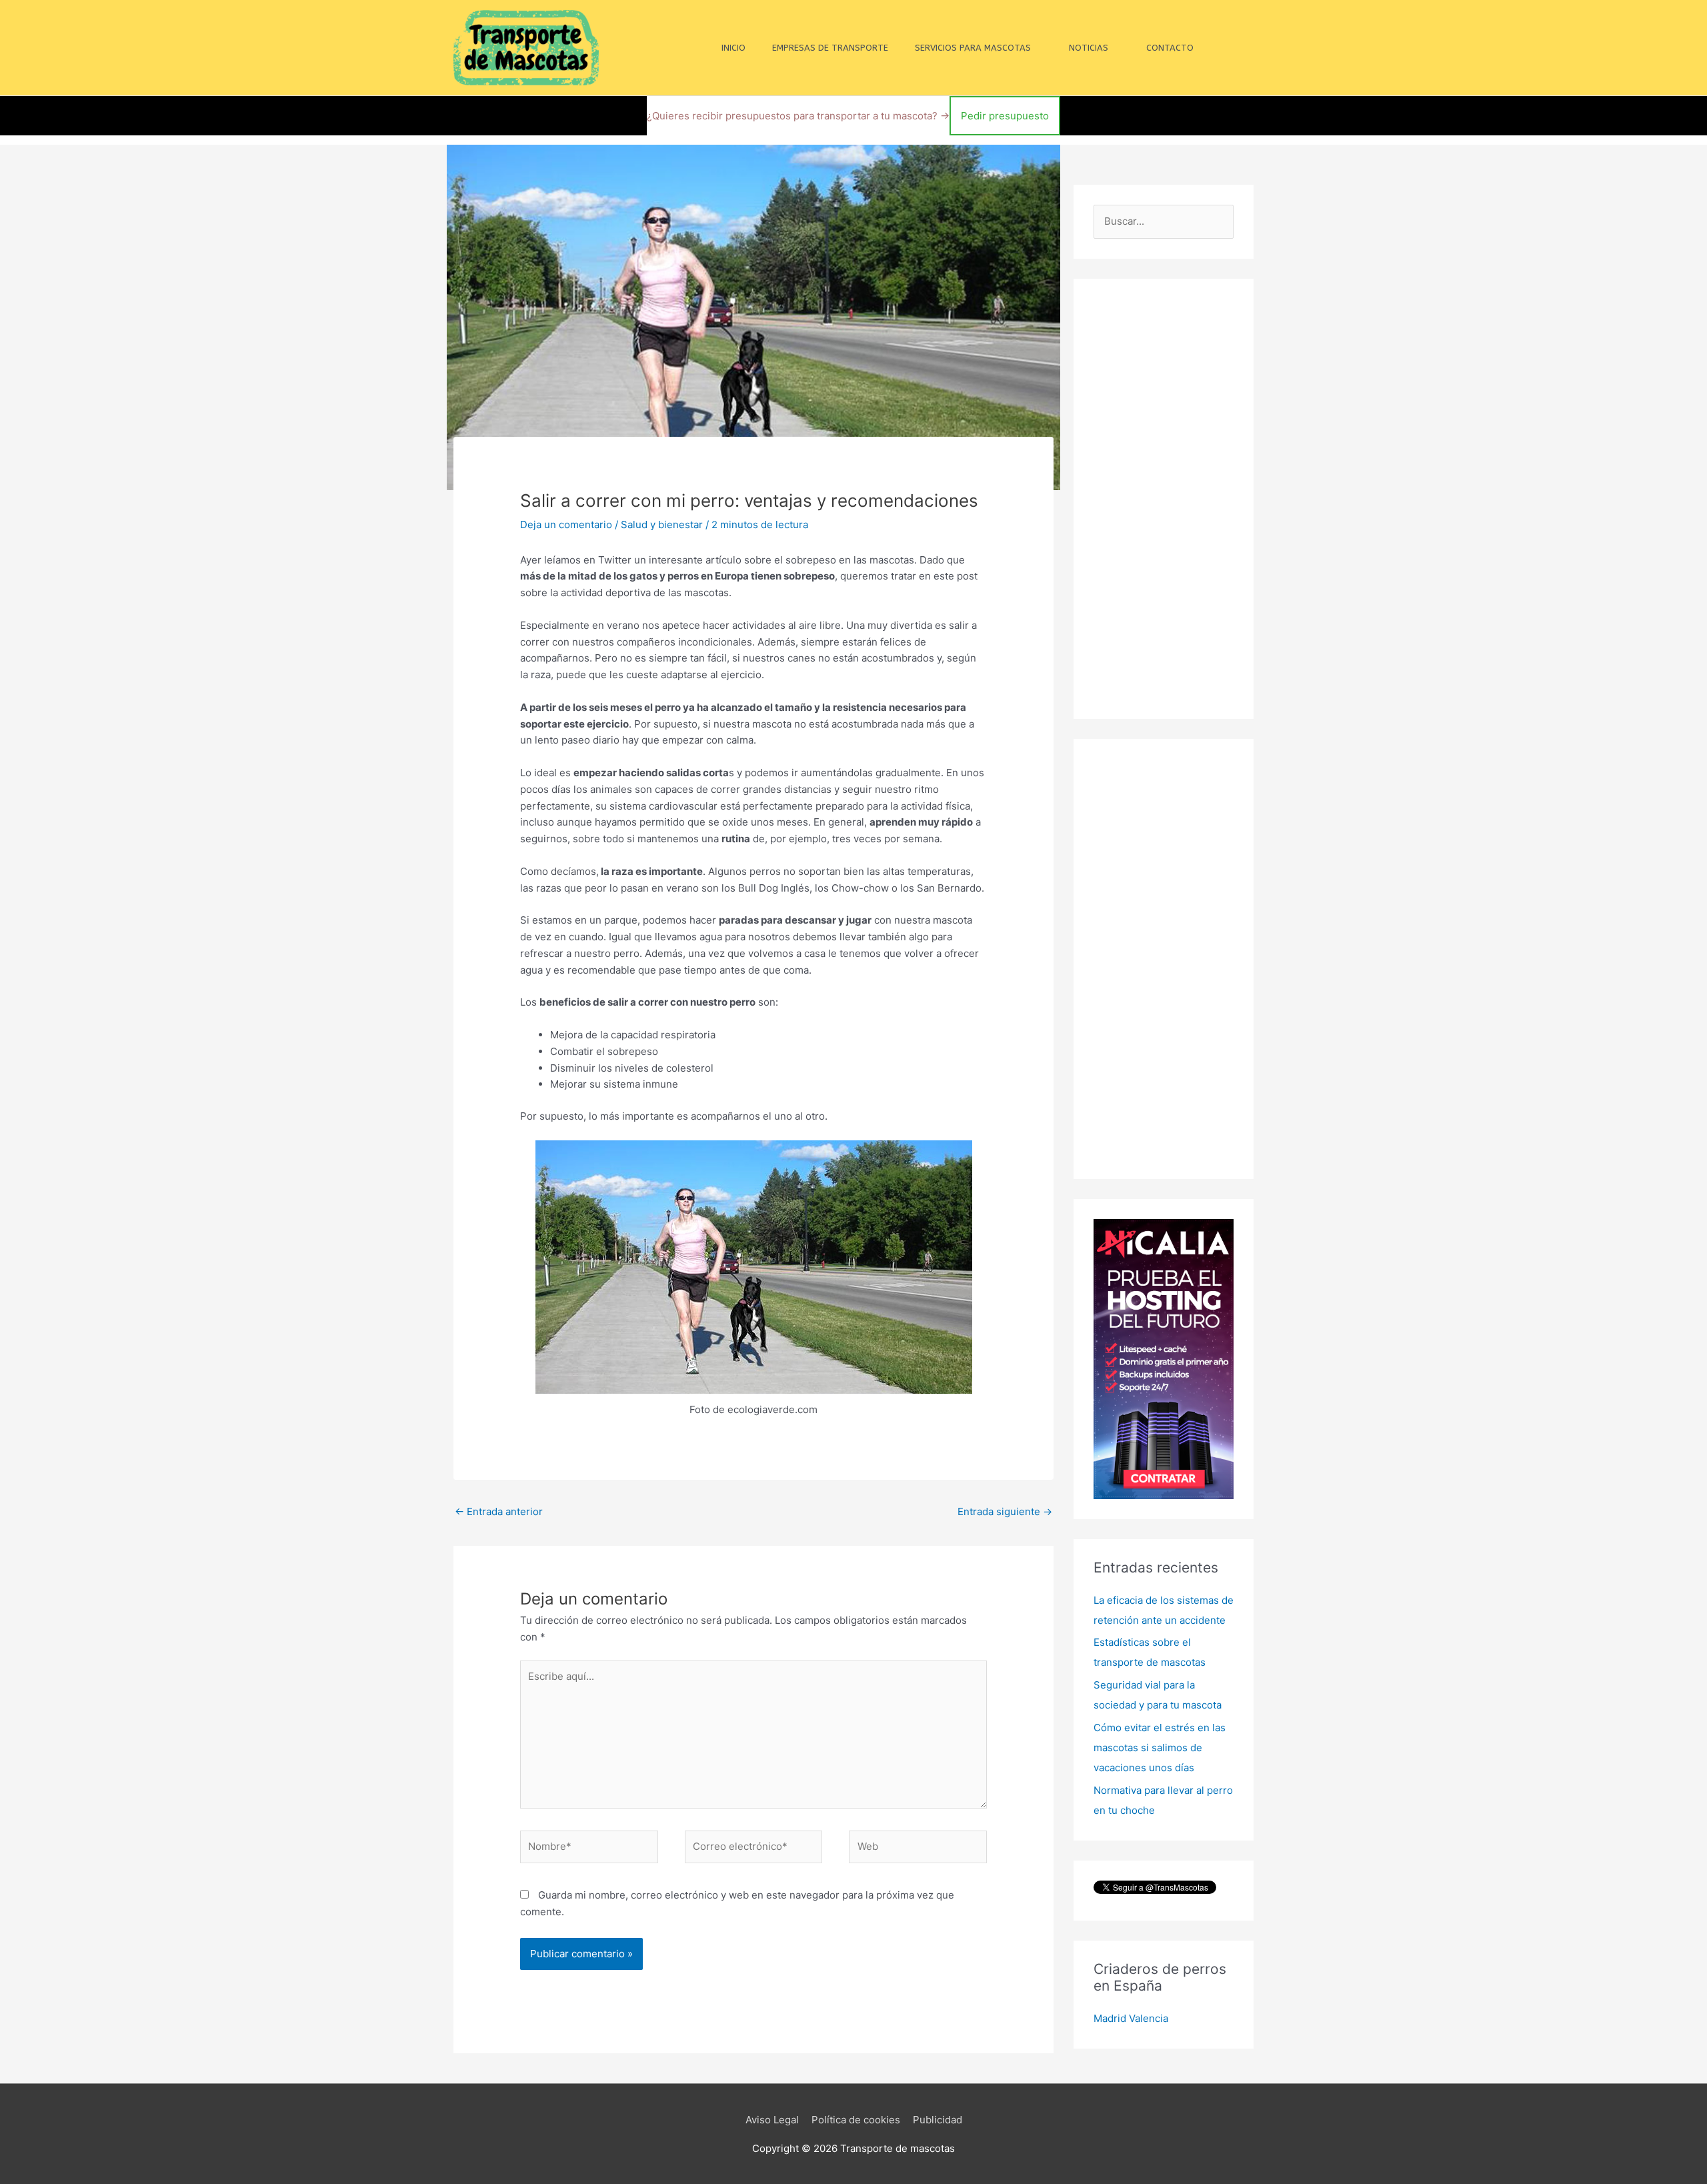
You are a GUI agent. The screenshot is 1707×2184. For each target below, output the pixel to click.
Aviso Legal (772, 2120)
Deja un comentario (566, 524)
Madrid (1110, 2018)
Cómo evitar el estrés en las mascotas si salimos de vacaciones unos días (1160, 1748)
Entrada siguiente (1005, 1511)
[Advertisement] (1164, 499)
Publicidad (938, 2120)
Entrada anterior (499, 1511)
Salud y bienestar (662, 524)
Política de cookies (856, 2120)
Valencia (1149, 2018)
